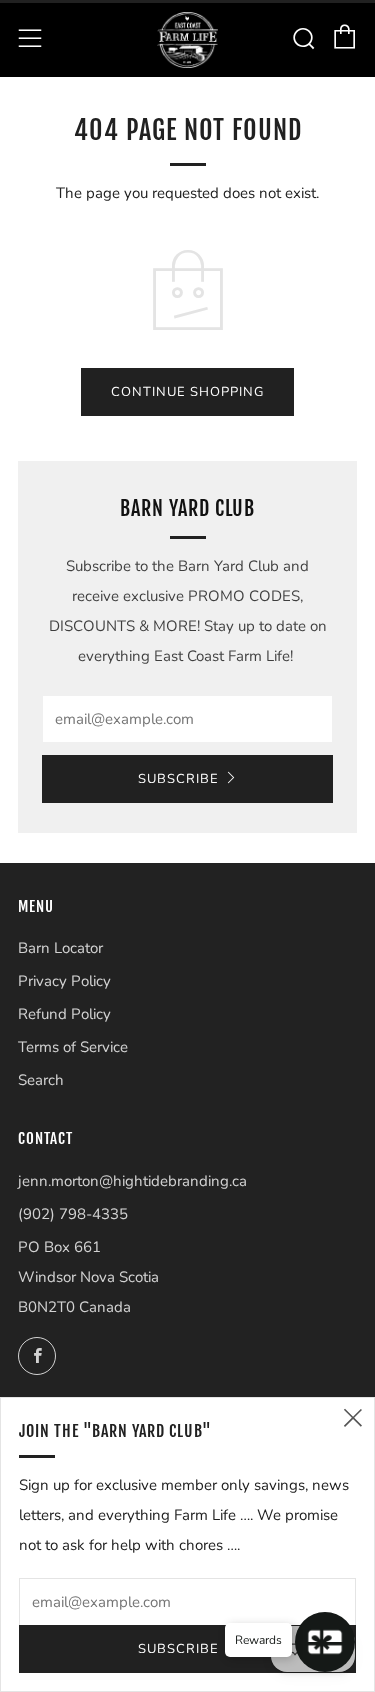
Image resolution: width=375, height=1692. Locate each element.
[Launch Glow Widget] (325, 1642)
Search (41, 1080)
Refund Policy (64, 1014)
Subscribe (178, 779)
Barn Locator (60, 948)
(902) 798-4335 (73, 1214)
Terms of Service (73, 1047)
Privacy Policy (64, 981)
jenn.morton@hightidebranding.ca (132, 1181)
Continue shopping (187, 392)
